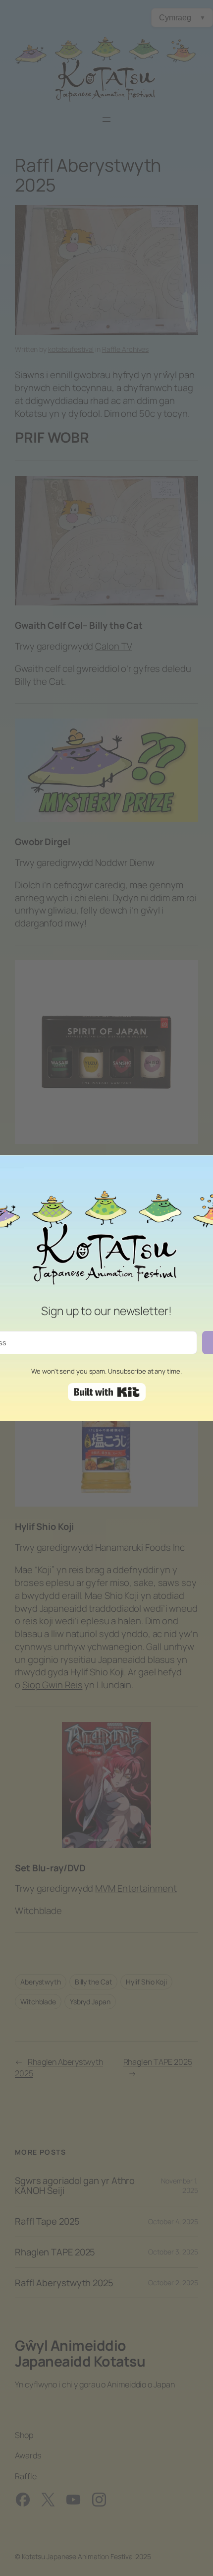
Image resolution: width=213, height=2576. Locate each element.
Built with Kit (107, 1392)
